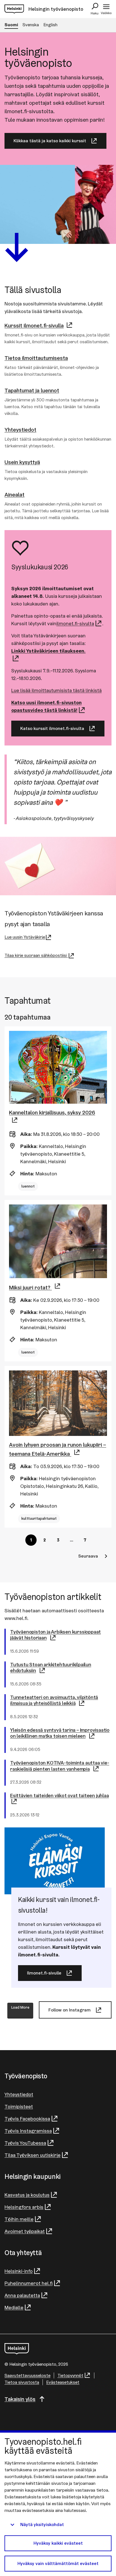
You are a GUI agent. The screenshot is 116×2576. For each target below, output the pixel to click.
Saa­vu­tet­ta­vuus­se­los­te (27, 2375)
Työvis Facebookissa (27, 2119)
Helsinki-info (19, 2271)
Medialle (14, 2307)
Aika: (26, 1134)
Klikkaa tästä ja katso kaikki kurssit (50, 141)
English (50, 25)
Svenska (31, 25)
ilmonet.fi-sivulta (75, 623)
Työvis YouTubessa (25, 2143)
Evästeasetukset (63, 2382)
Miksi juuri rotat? (30, 1287)
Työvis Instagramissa (28, 2131)
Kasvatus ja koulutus (27, 2195)
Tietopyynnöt (70, 2375)
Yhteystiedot (19, 2094)
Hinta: (27, 1174)
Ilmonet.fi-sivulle (44, 1973)
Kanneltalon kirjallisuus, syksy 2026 (52, 1112)
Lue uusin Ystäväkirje (25, 937)
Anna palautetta (22, 2295)
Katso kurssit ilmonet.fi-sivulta (52, 728)
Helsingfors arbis (24, 2207)
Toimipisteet (19, 2106)
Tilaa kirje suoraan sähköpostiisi (36, 955)
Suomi (11, 25)
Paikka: (29, 1146)
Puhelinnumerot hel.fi (29, 2283)
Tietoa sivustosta (22, 2382)
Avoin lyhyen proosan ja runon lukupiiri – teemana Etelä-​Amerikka (58, 1449)
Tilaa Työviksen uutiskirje (33, 2155)
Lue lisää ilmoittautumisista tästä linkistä (56, 690)
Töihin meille (19, 2219)
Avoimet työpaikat (25, 2231)
